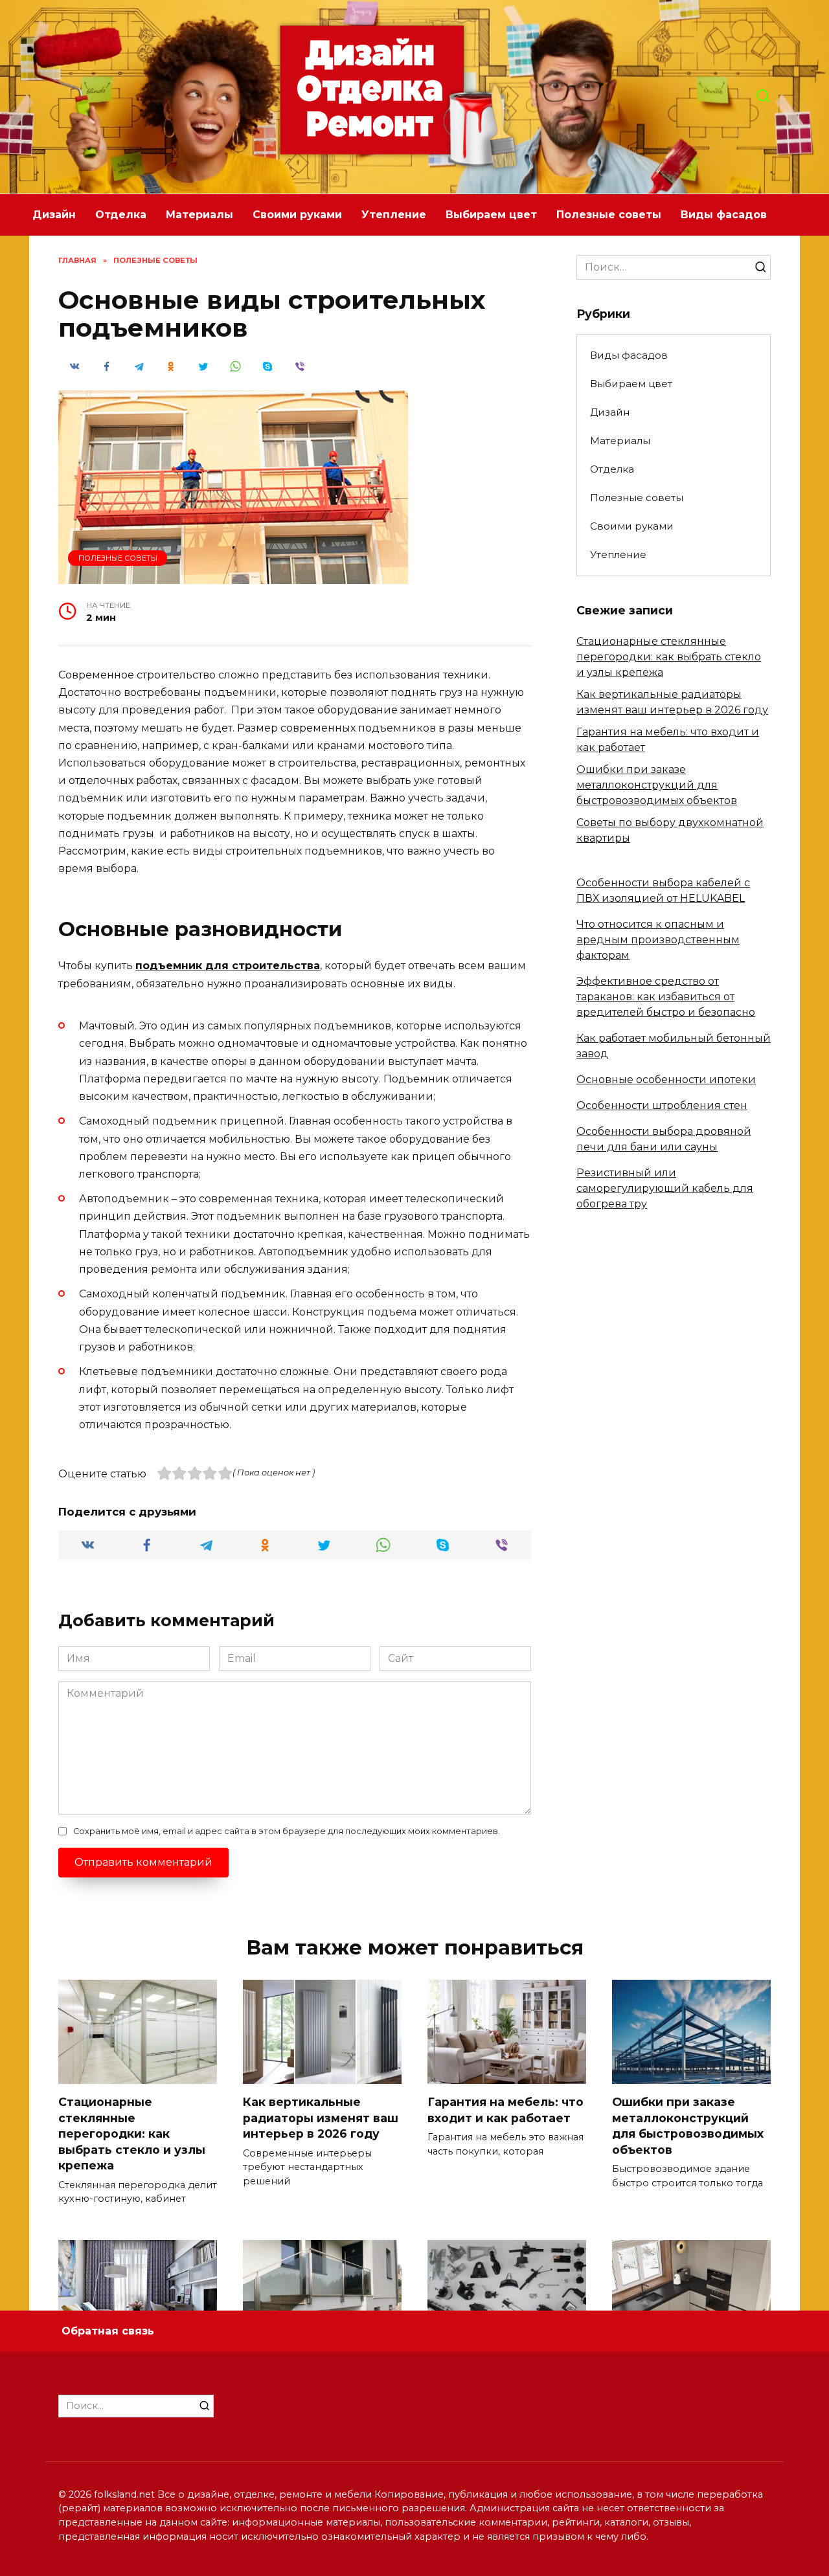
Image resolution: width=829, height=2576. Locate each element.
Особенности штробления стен (662, 1105)
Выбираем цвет (491, 215)
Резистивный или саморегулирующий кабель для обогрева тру (665, 1188)
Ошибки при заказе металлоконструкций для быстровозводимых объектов (657, 785)
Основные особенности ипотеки (666, 1080)
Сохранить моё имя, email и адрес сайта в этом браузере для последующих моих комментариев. (287, 1831)
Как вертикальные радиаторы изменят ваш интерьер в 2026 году (321, 2118)
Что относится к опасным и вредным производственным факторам (658, 940)
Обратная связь (108, 2331)
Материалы (199, 215)
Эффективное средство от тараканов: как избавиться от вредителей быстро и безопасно (666, 997)
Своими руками (297, 215)
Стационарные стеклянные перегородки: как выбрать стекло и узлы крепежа (669, 657)
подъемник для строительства (228, 966)
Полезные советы (609, 215)
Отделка (121, 215)
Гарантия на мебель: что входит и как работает (505, 2110)
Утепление (394, 215)
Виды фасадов (724, 215)
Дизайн (54, 215)
